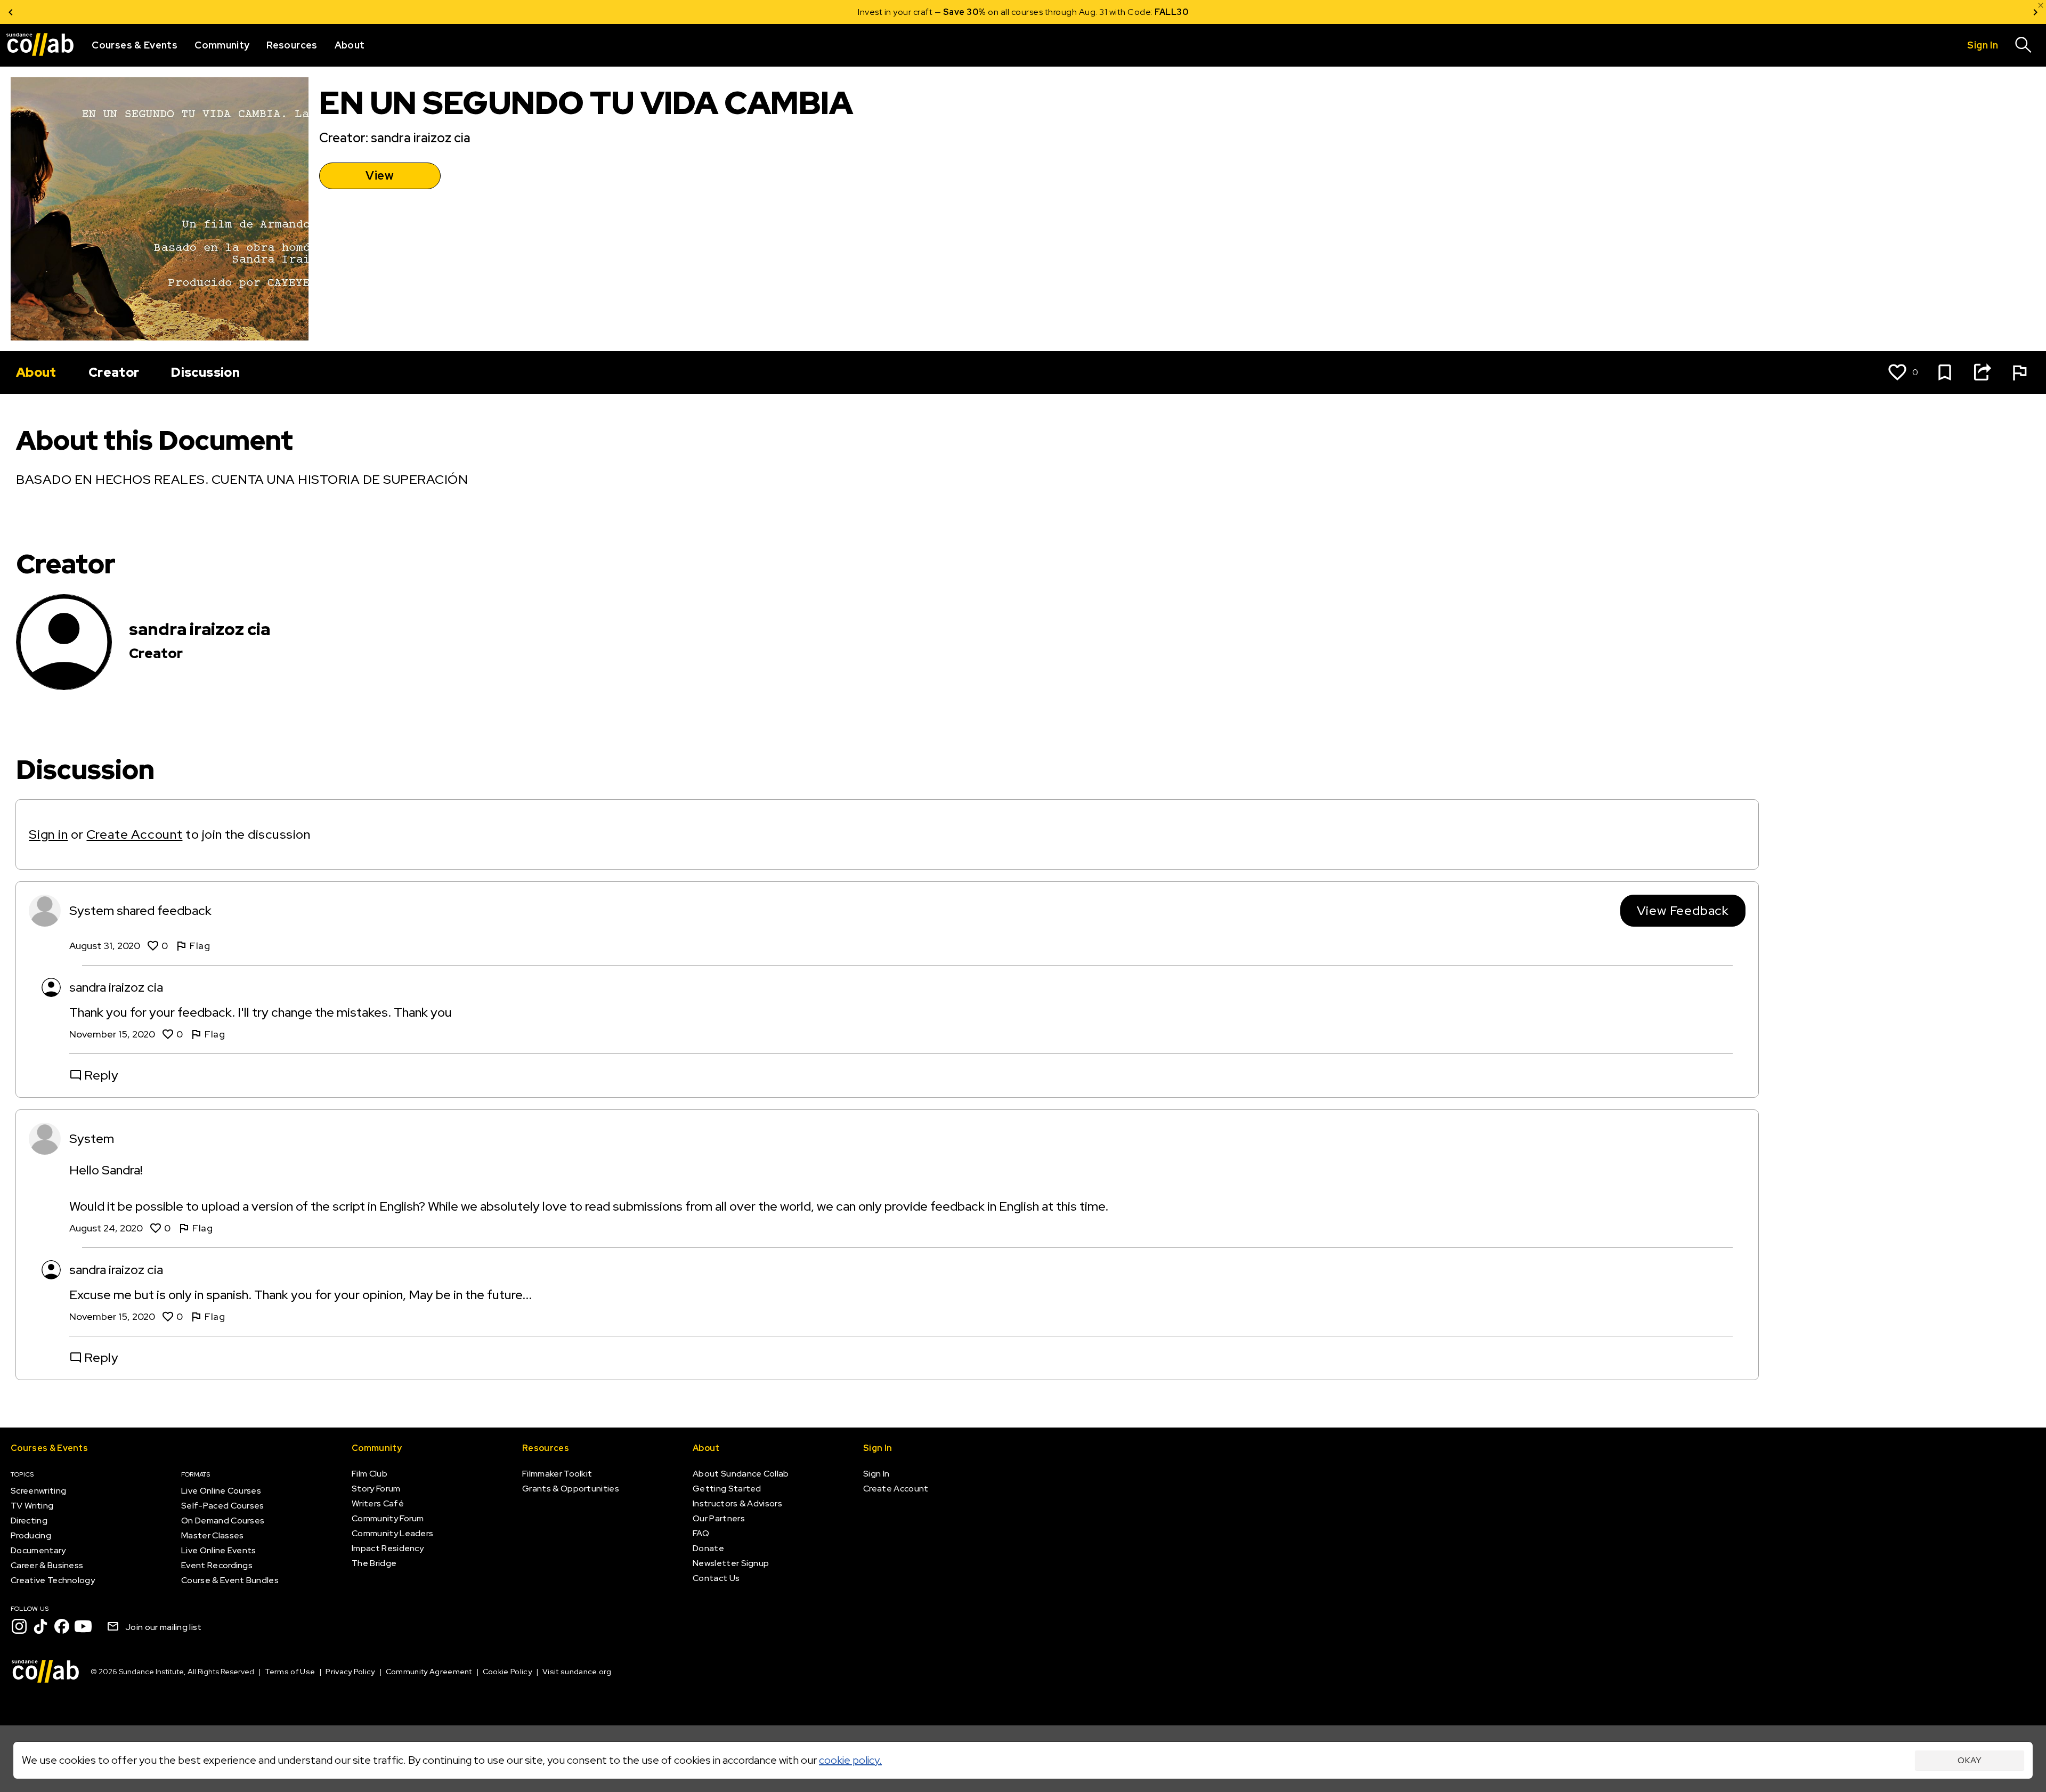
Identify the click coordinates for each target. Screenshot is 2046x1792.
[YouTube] (83, 1626)
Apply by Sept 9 (1151, 12)
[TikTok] (40, 1626)
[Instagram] (19, 1626)
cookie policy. (850, 1760)
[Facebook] (62, 1626)
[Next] (2035, 12)
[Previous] (11, 12)
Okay (1970, 1760)
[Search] (2024, 45)
